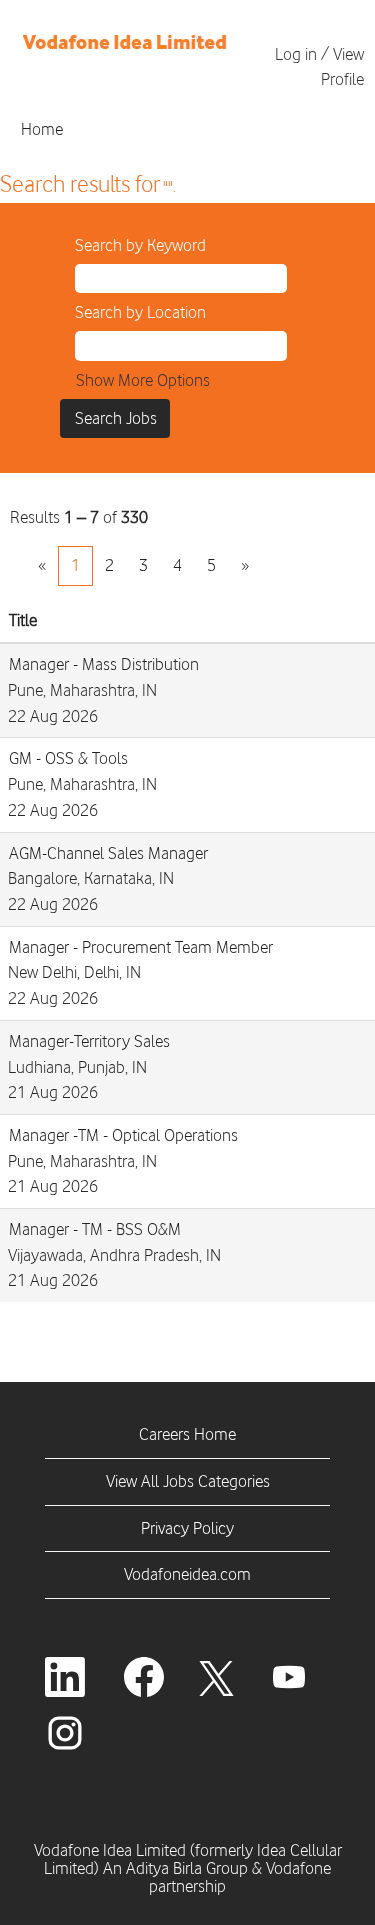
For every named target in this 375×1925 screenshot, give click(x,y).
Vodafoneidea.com (187, 1574)
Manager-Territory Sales (89, 1041)
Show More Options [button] (143, 380)
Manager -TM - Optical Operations (123, 1135)
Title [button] (23, 620)
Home (42, 129)
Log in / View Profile (319, 67)
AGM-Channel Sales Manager (108, 853)
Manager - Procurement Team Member (141, 947)
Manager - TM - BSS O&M (95, 1229)
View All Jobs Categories (188, 1481)
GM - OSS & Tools (68, 758)
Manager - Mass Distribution (104, 664)
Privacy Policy (187, 1528)
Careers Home (187, 1434)
